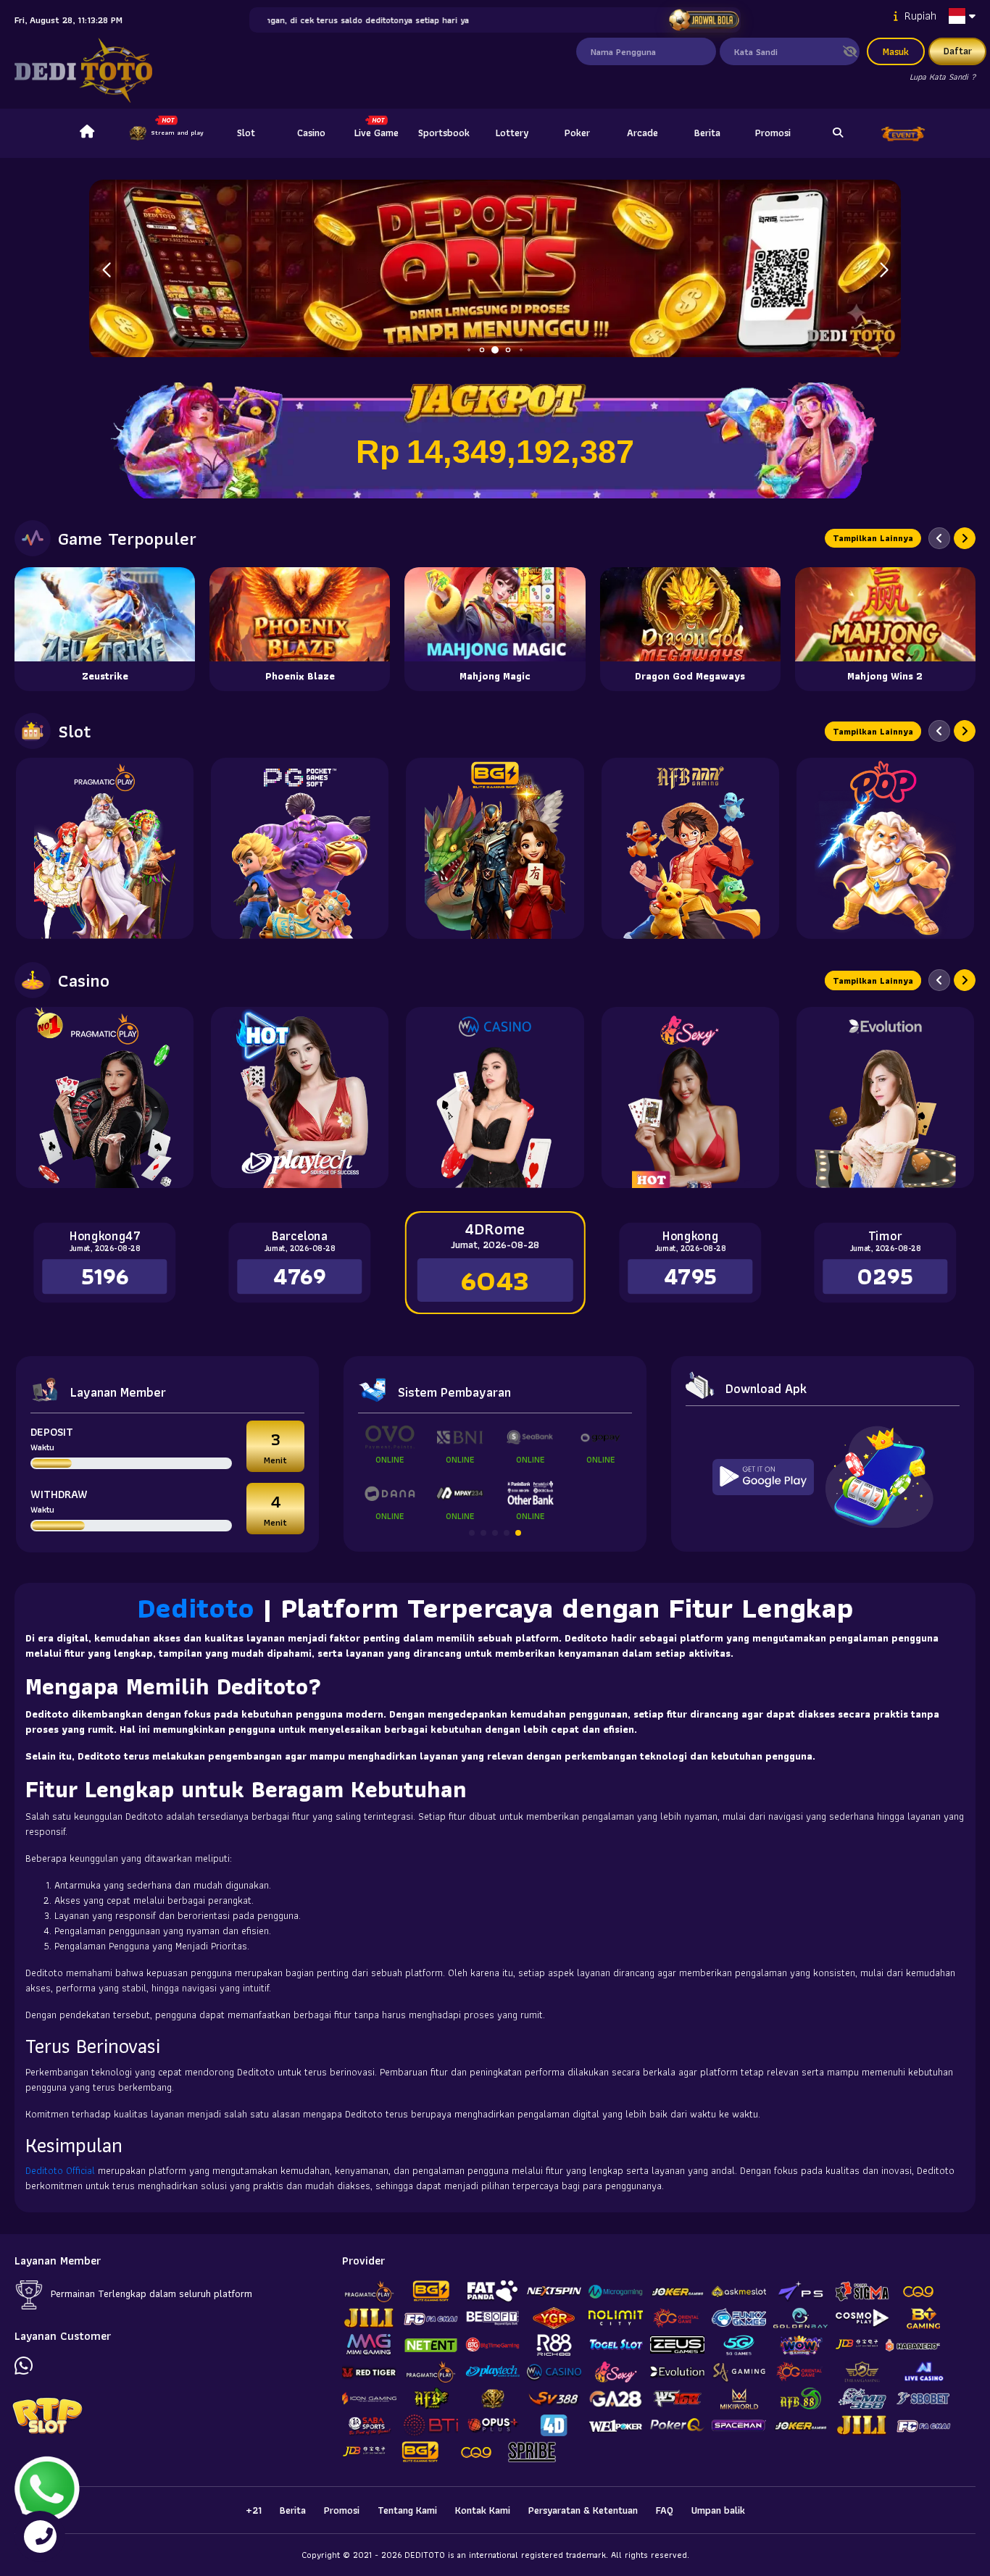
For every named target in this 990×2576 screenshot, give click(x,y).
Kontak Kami (483, 2510)
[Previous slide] (939, 538)
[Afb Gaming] (690, 848)
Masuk (896, 51)
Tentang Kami (407, 2510)
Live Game (377, 133)
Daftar (958, 51)
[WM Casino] (495, 1097)
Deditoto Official (60, 2170)
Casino (311, 133)
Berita (707, 133)
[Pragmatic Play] (105, 848)
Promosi (773, 133)
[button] (884, 270)
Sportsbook (444, 133)
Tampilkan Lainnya (873, 538)
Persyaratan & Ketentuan (583, 2510)
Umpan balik (718, 2510)
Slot (246, 133)
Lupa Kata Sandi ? (943, 76)
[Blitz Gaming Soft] (495, 848)
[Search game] (838, 133)
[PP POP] (885, 848)
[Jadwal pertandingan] (704, 20)
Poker (577, 133)
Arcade (642, 133)
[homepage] (87, 133)
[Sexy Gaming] (690, 1097)
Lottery (512, 133)
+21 (254, 2510)
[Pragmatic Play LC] (105, 1097)
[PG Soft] (300, 848)
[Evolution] (885, 1097)
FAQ (665, 2510)
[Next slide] (965, 538)
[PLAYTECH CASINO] (300, 1097)
